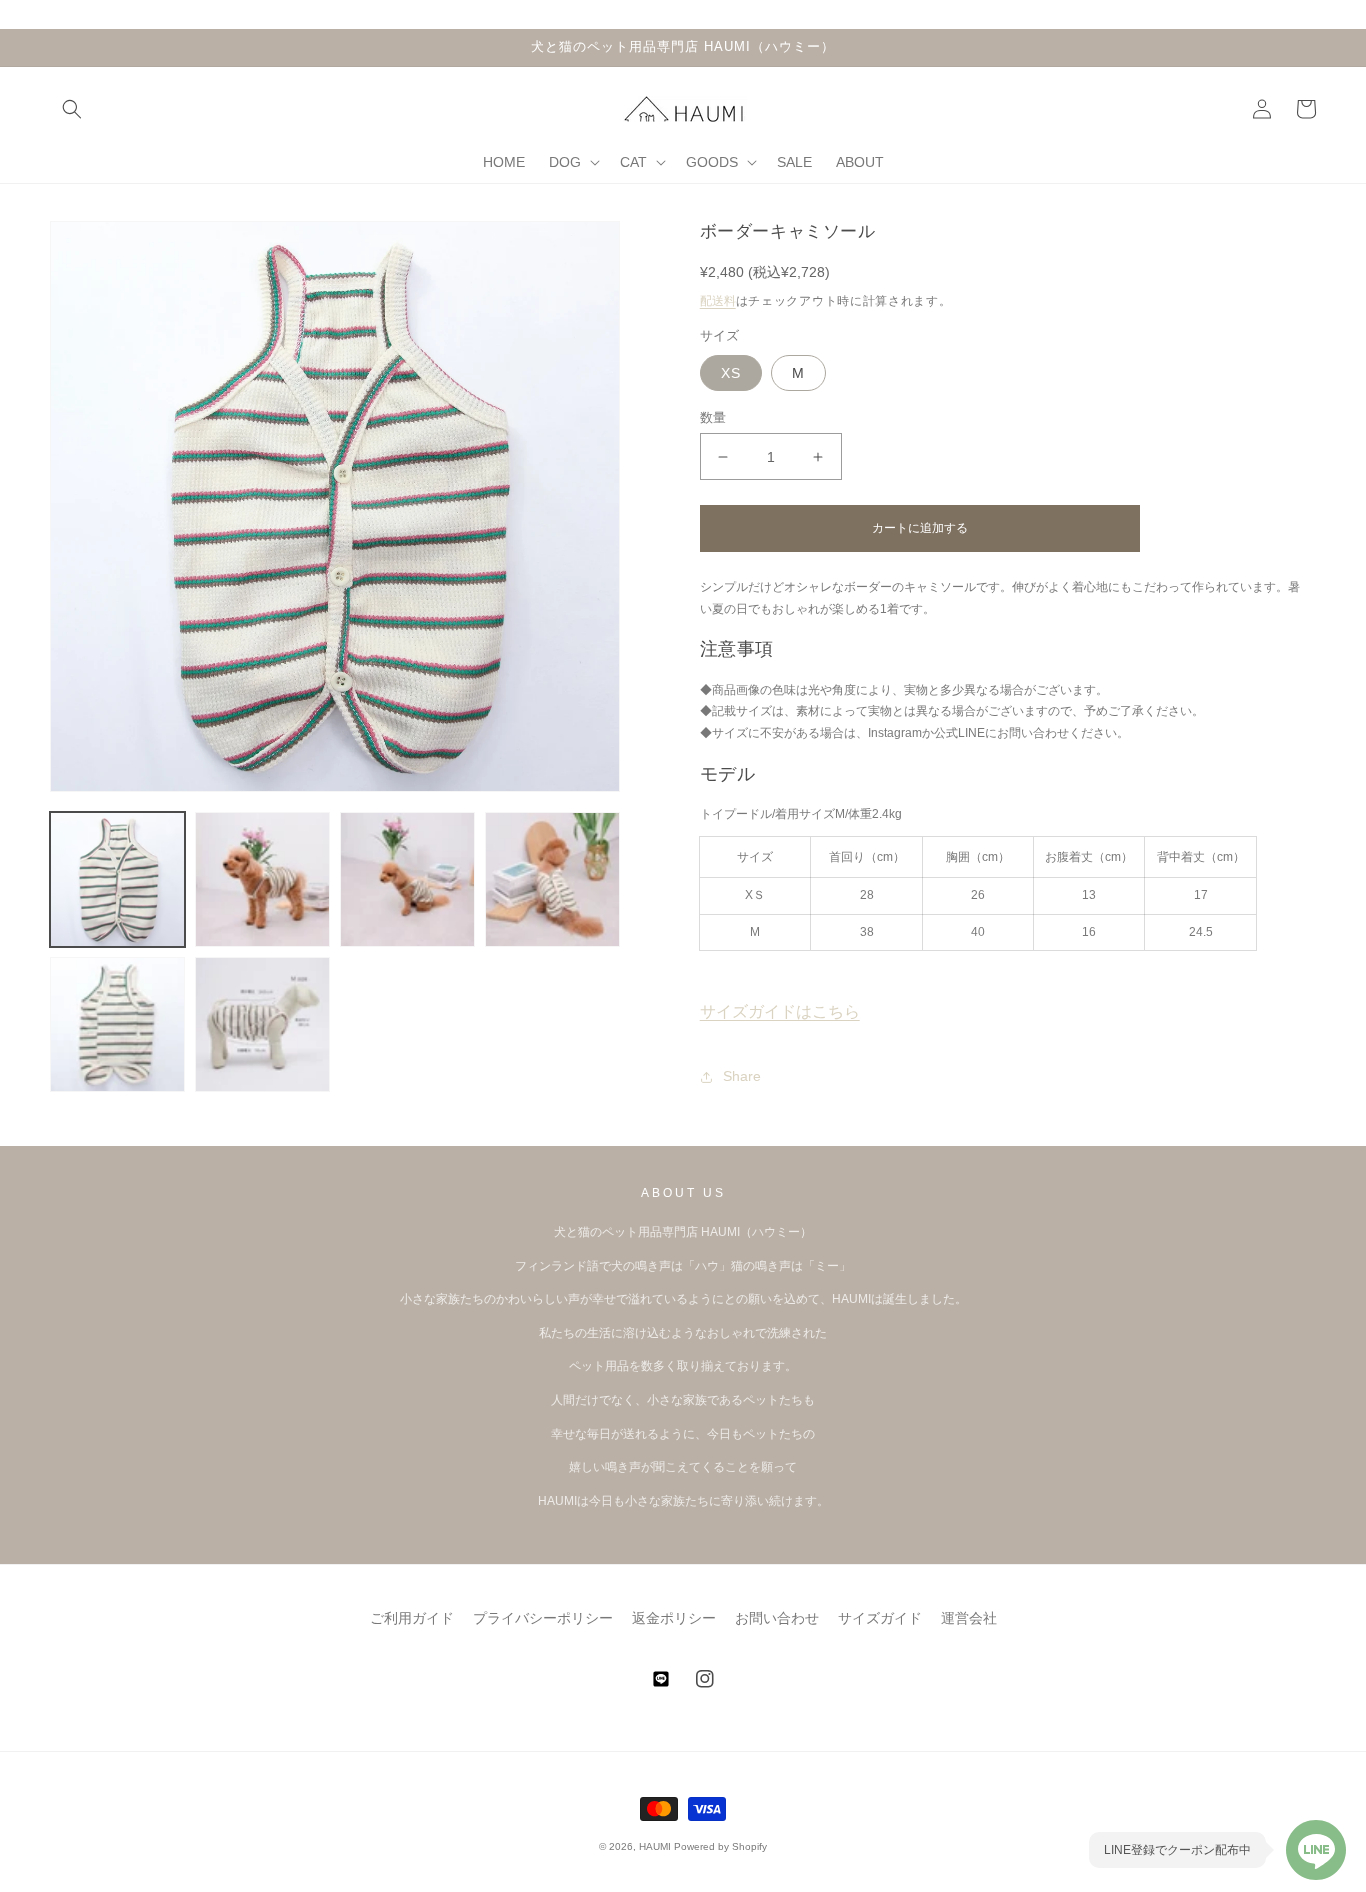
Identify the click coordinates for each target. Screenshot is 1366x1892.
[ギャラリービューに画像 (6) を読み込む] (262, 1024)
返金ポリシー (674, 1618)
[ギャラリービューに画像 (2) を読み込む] (262, 879)
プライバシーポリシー (543, 1618)
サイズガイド (880, 1618)
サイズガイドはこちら (780, 1011)
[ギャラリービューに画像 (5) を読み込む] (117, 1024)
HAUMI (655, 1846)
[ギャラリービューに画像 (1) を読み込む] (117, 879)
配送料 (718, 301)
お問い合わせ (777, 1618)
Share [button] (742, 1076)
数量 (713, 417)
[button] (72, 109)
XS (731, 373)
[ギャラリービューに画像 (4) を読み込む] (552, 879)
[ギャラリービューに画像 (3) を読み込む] (407, 879)
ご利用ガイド (412, 1618)
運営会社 (969, 1618)
